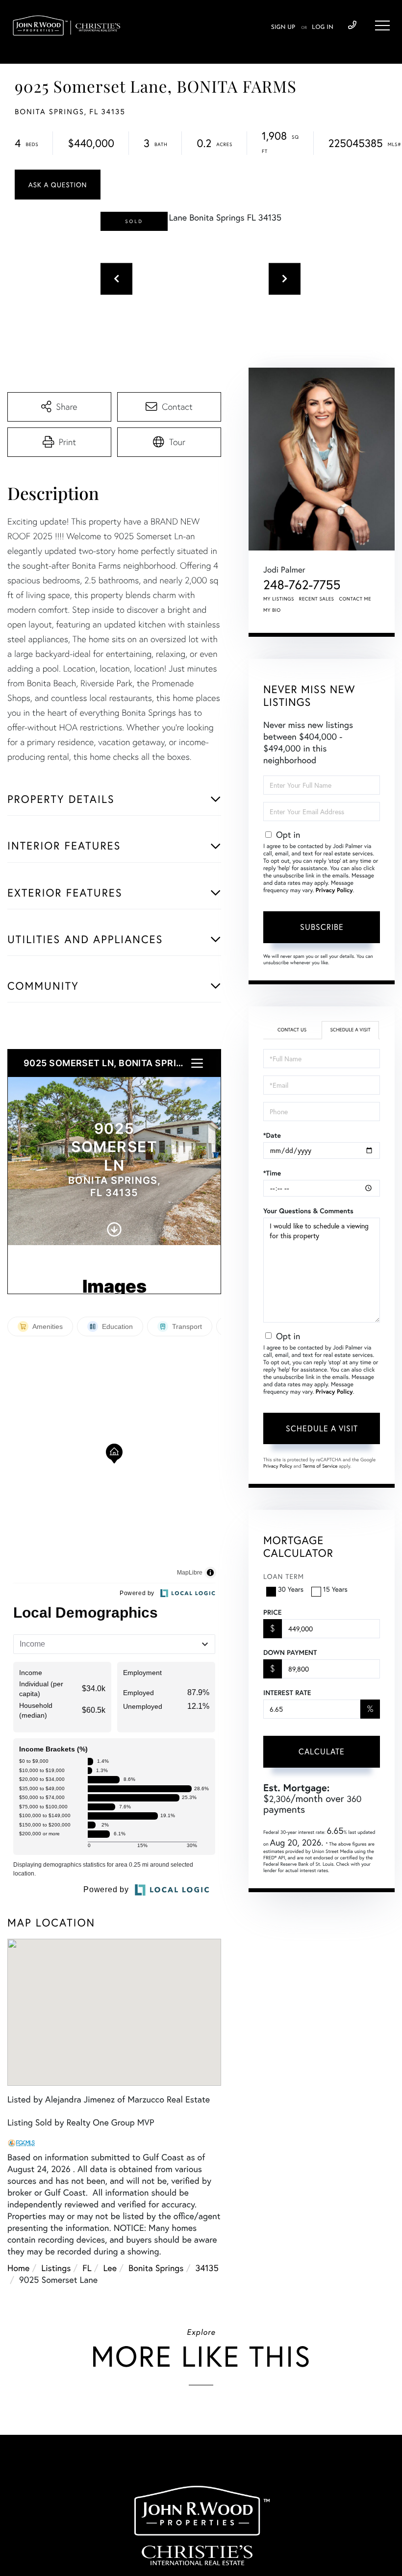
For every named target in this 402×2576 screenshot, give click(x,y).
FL (87, 2268)
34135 (207, 2268)
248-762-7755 (352, 25)
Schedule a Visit (350, 1030)
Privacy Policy (334, 890)
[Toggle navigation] (382, 25)
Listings (56, 2268)
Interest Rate (287, 1693)
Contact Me (355, 599)
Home (18, 2268)
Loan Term (284, 1576)
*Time (272, 1173)
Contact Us (292, 1030)
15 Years (335, 1589)
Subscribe (322, 927)
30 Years (291, 1589)
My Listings (279, 599)
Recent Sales (317, 599)
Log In (323, 27)
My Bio (272, 610)
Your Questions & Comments (308, 1211)
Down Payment (290, 1652)
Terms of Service (320, 1466)
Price (272, 1612)
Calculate (322, 1751)
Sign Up (283, 27)
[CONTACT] (58, 185)
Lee (110, 2268)
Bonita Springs (156, 2268)
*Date (272, 1135)
